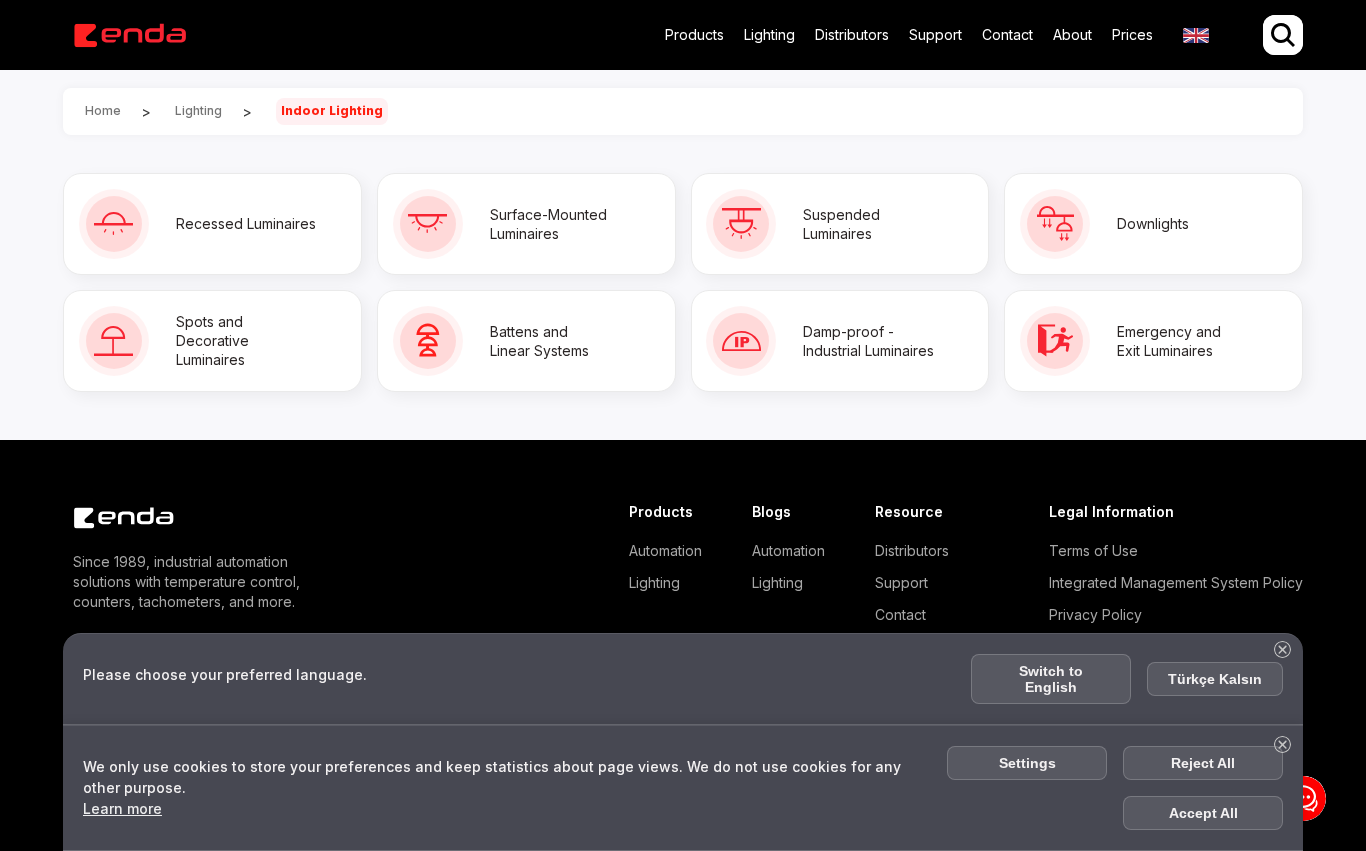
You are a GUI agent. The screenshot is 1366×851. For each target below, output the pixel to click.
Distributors (852, 34)
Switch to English (1051, 679)
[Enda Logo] (113, 518)
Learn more (122, 808)
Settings (1027, 763)
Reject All (1203, 763)
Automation (665, 550)
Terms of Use (1093, 550)
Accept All (1203, 813)
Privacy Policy (1095, 614)
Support (935, 34)
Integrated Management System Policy (1176, 582)
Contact (1007, 34)
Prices (1132, 34)
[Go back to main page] (129, 35)
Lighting (769, 34)
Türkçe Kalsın (1215, 679)
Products (694, 34)
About (1072, 34)
